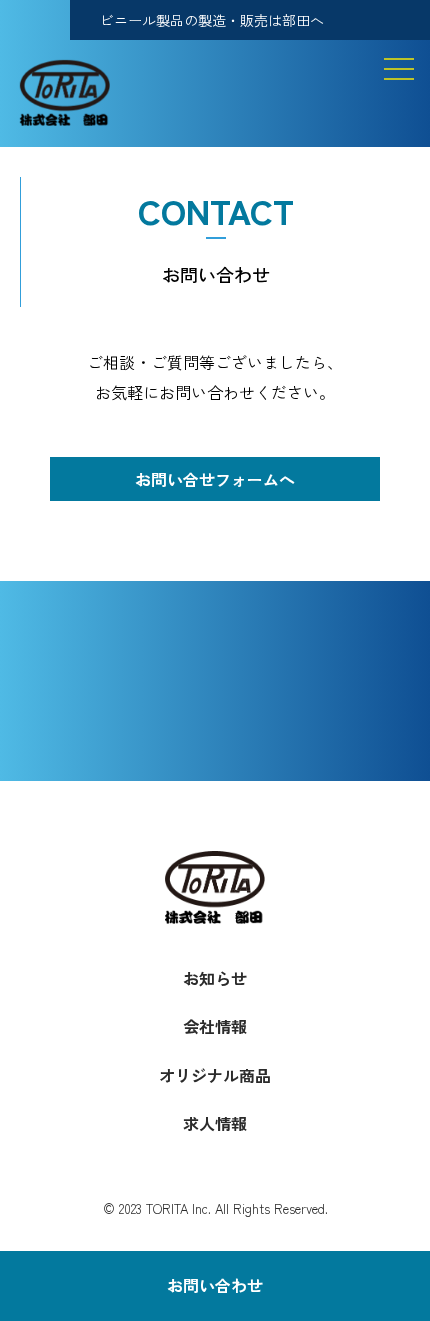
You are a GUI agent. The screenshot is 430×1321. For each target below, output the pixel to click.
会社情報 (215, 1026)
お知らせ (215, 978)
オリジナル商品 (215, 1075)
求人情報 (215, 1123)
